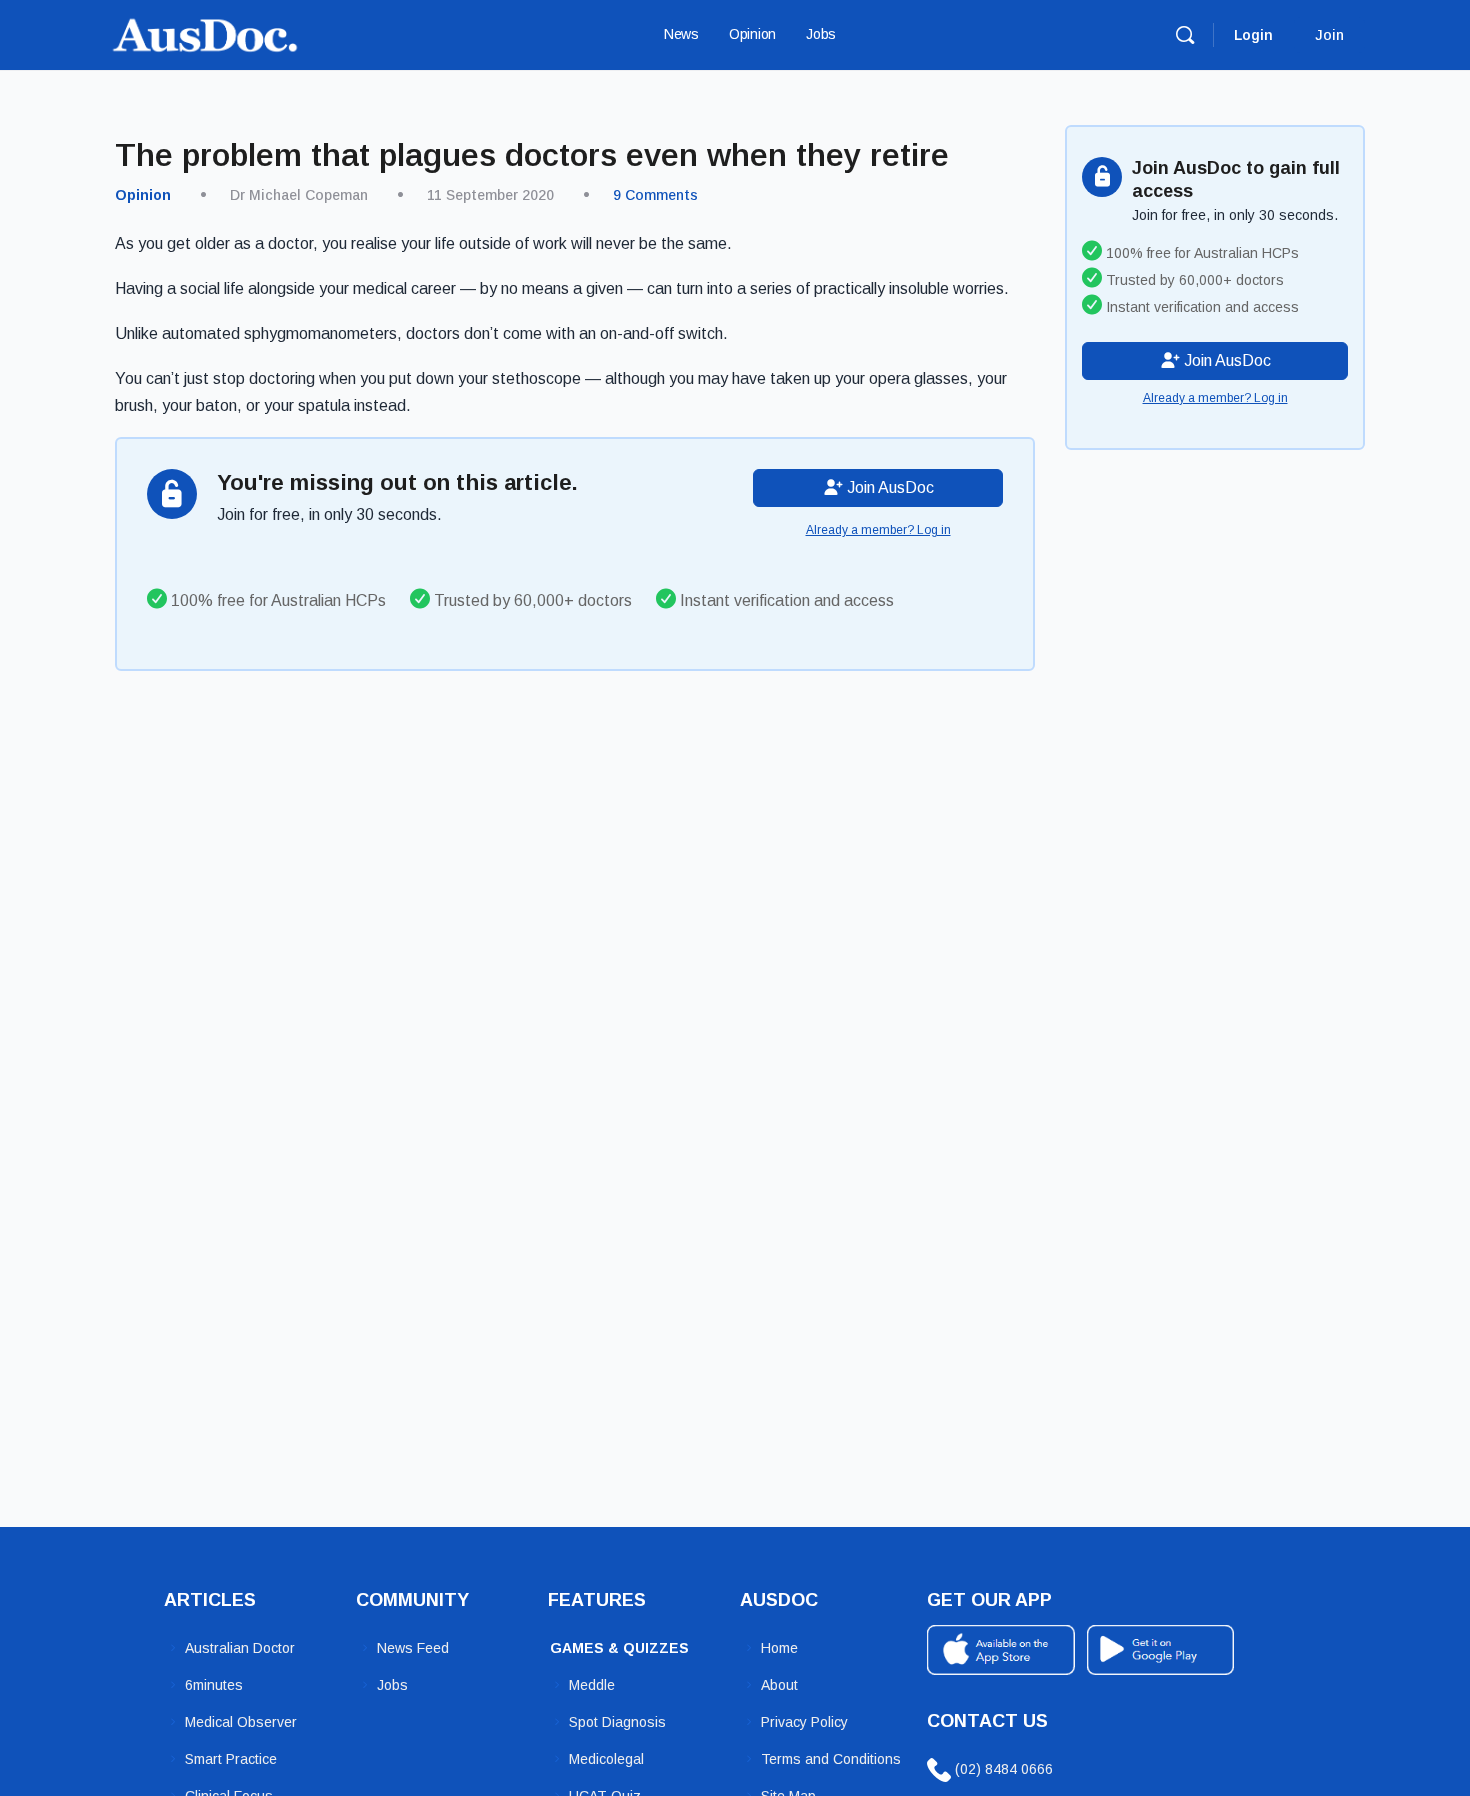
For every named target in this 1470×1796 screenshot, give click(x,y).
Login (1253, 35)
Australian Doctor (240, 1648)
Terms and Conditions (831, 1759)
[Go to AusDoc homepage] (205, 32)
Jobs (392, 1685)
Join (1329, 35)
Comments (655, 195)
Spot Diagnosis (617, 1722)
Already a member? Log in (878, 530)
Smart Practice (231, 1759)
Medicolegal (606, 1759)
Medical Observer (241, 1722)
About (779, 1685)
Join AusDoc (888, 487)
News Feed (413, 1648)
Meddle (592, 1685)
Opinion (143, 195)
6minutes (214, 1685)
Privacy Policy (804, 1722)
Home (779, 1648)
